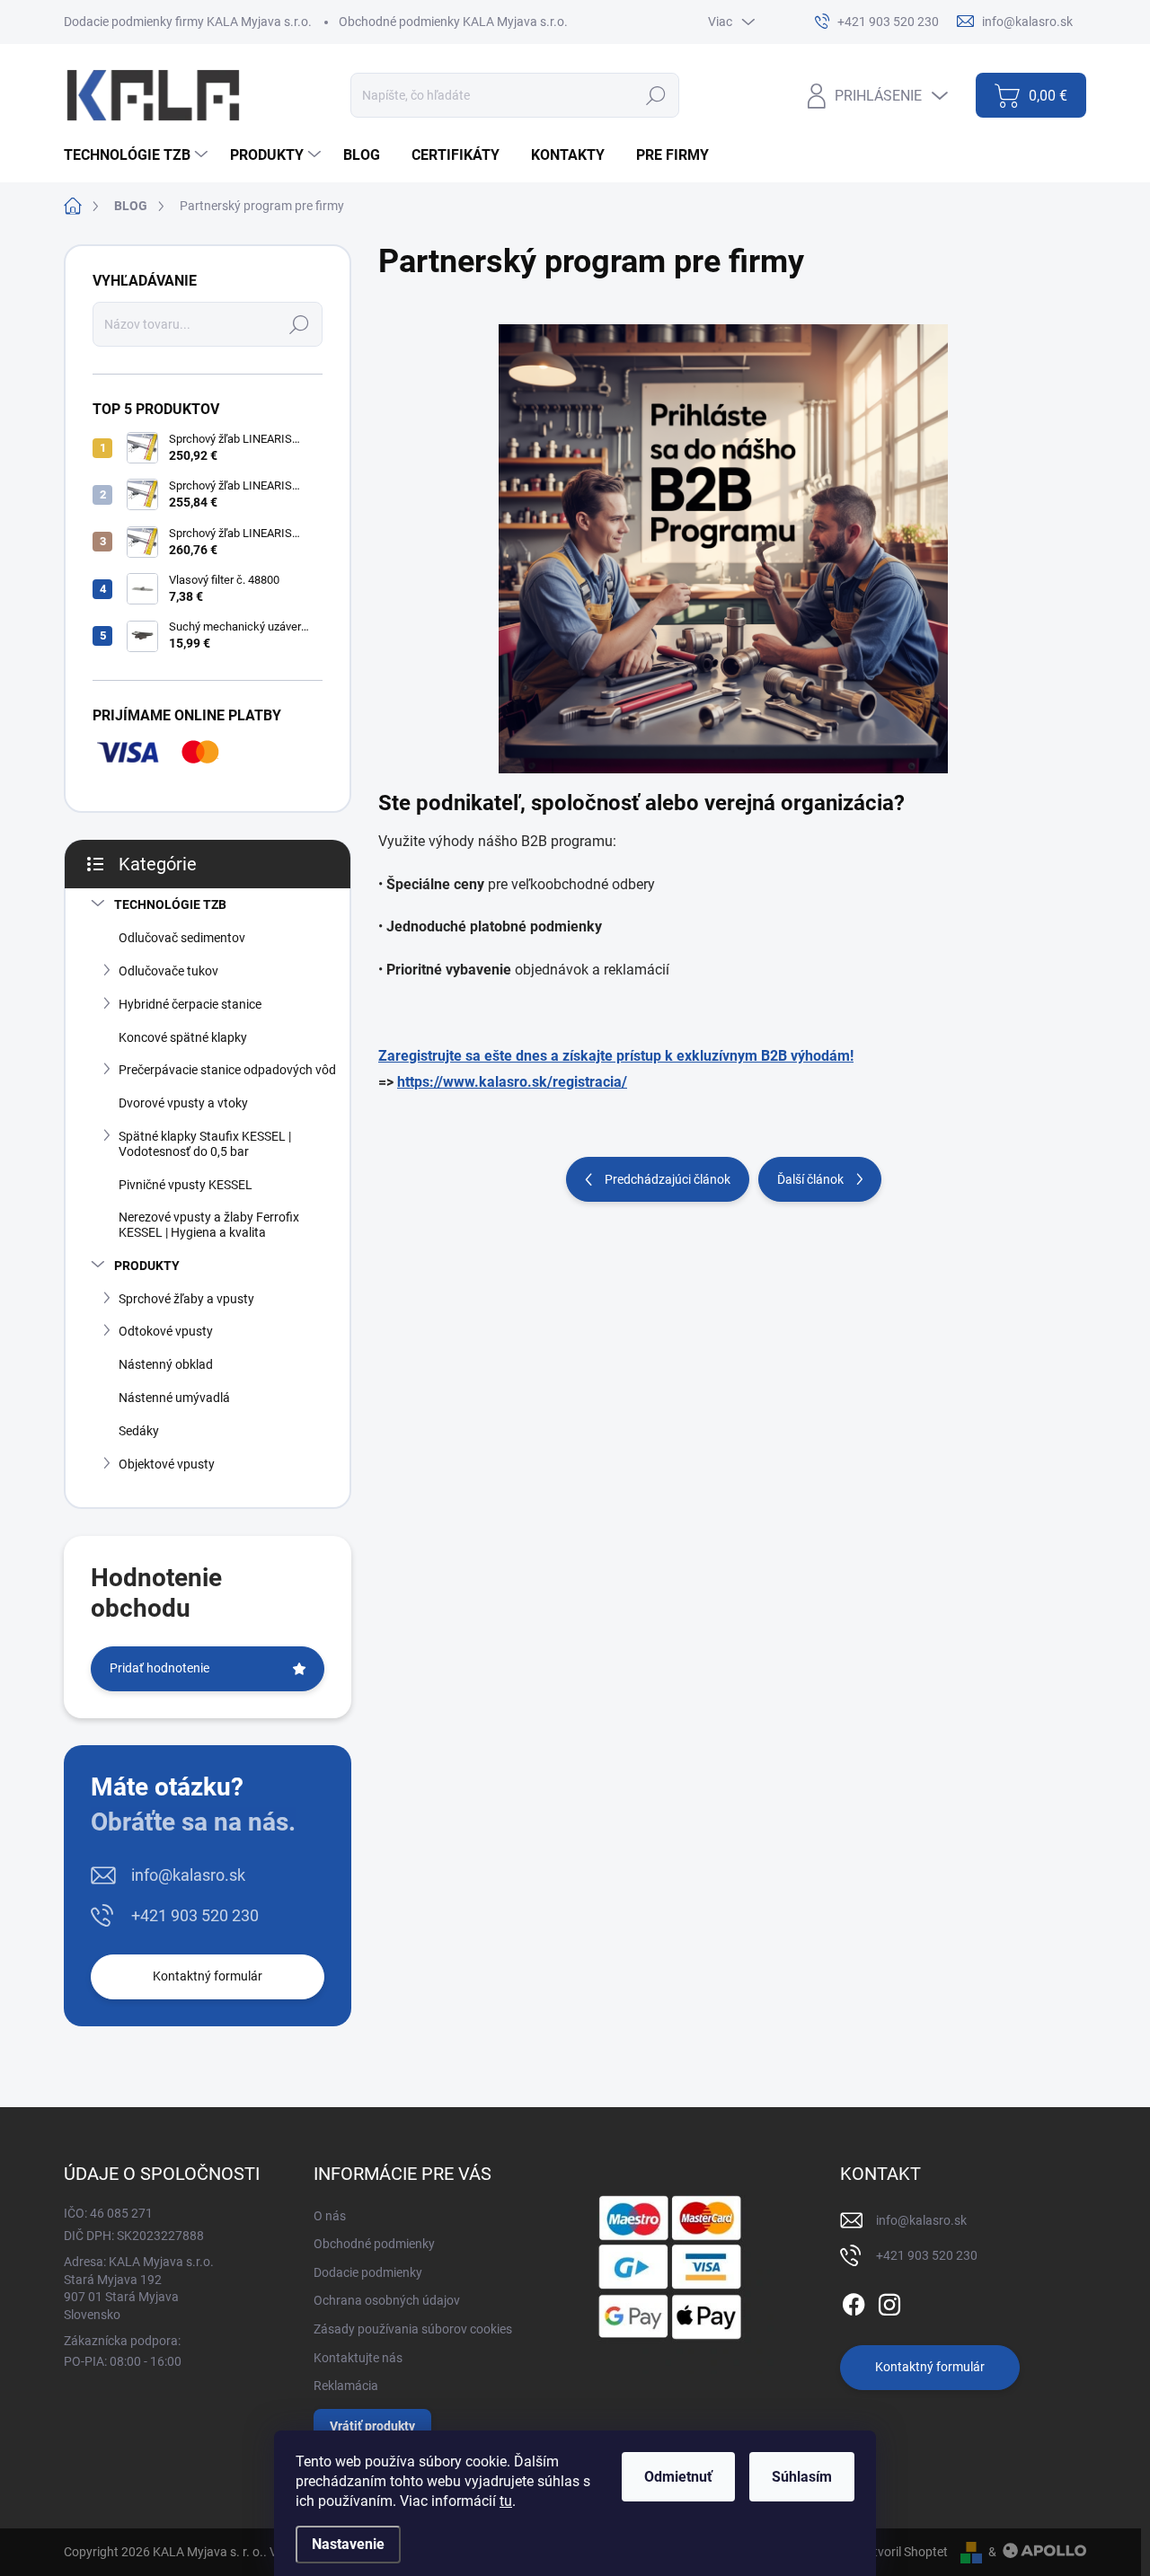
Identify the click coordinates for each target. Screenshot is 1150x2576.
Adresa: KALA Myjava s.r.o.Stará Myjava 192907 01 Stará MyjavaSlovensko (139, 2288)
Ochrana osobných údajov (387, 2300)
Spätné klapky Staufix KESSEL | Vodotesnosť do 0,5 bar (205, 1144)
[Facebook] (854, 2301)
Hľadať (656, 95)
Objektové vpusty (167, 1464)
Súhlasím (802, 2477)
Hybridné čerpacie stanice (190, 1004)
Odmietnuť (678, 2477)
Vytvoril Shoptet (903, 2552)
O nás (330, 2216)
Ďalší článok (810, 1179)
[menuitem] (138, 155)
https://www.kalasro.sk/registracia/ (512, 1082)
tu (506, 2501)
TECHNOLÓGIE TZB (170, 904)
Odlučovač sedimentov (182, 938)
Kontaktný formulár (208, 1976)
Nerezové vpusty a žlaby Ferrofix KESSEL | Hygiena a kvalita (209, 1225)
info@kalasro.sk (188, 1875)
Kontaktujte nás (358, 2358)
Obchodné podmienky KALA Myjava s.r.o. (453, 22)
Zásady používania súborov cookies (413, 2329)
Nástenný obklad (166, 1364)
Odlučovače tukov (168, 971)
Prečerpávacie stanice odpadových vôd (227, 1070)
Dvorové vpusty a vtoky (183, 1103)
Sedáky (139, 1431)
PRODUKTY (147, 1266)
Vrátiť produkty (372, 2426)
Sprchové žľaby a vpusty (186, 1299)
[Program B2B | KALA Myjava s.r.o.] (723, 549)
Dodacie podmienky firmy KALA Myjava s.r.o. (188, 22)
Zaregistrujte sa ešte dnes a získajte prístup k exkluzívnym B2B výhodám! (616, 1056)
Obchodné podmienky (374, 2244)
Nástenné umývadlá (174, 1398)
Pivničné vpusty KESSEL (186, 1185)
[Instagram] (889, 2301)
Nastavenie (348, 2544)
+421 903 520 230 (195, 1915)
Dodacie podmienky (368, 2272)
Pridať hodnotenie (159, 1668)
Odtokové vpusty (166, 1331)
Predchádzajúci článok (668, 1179)
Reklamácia (346, 2386)
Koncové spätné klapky (183, 1037)
